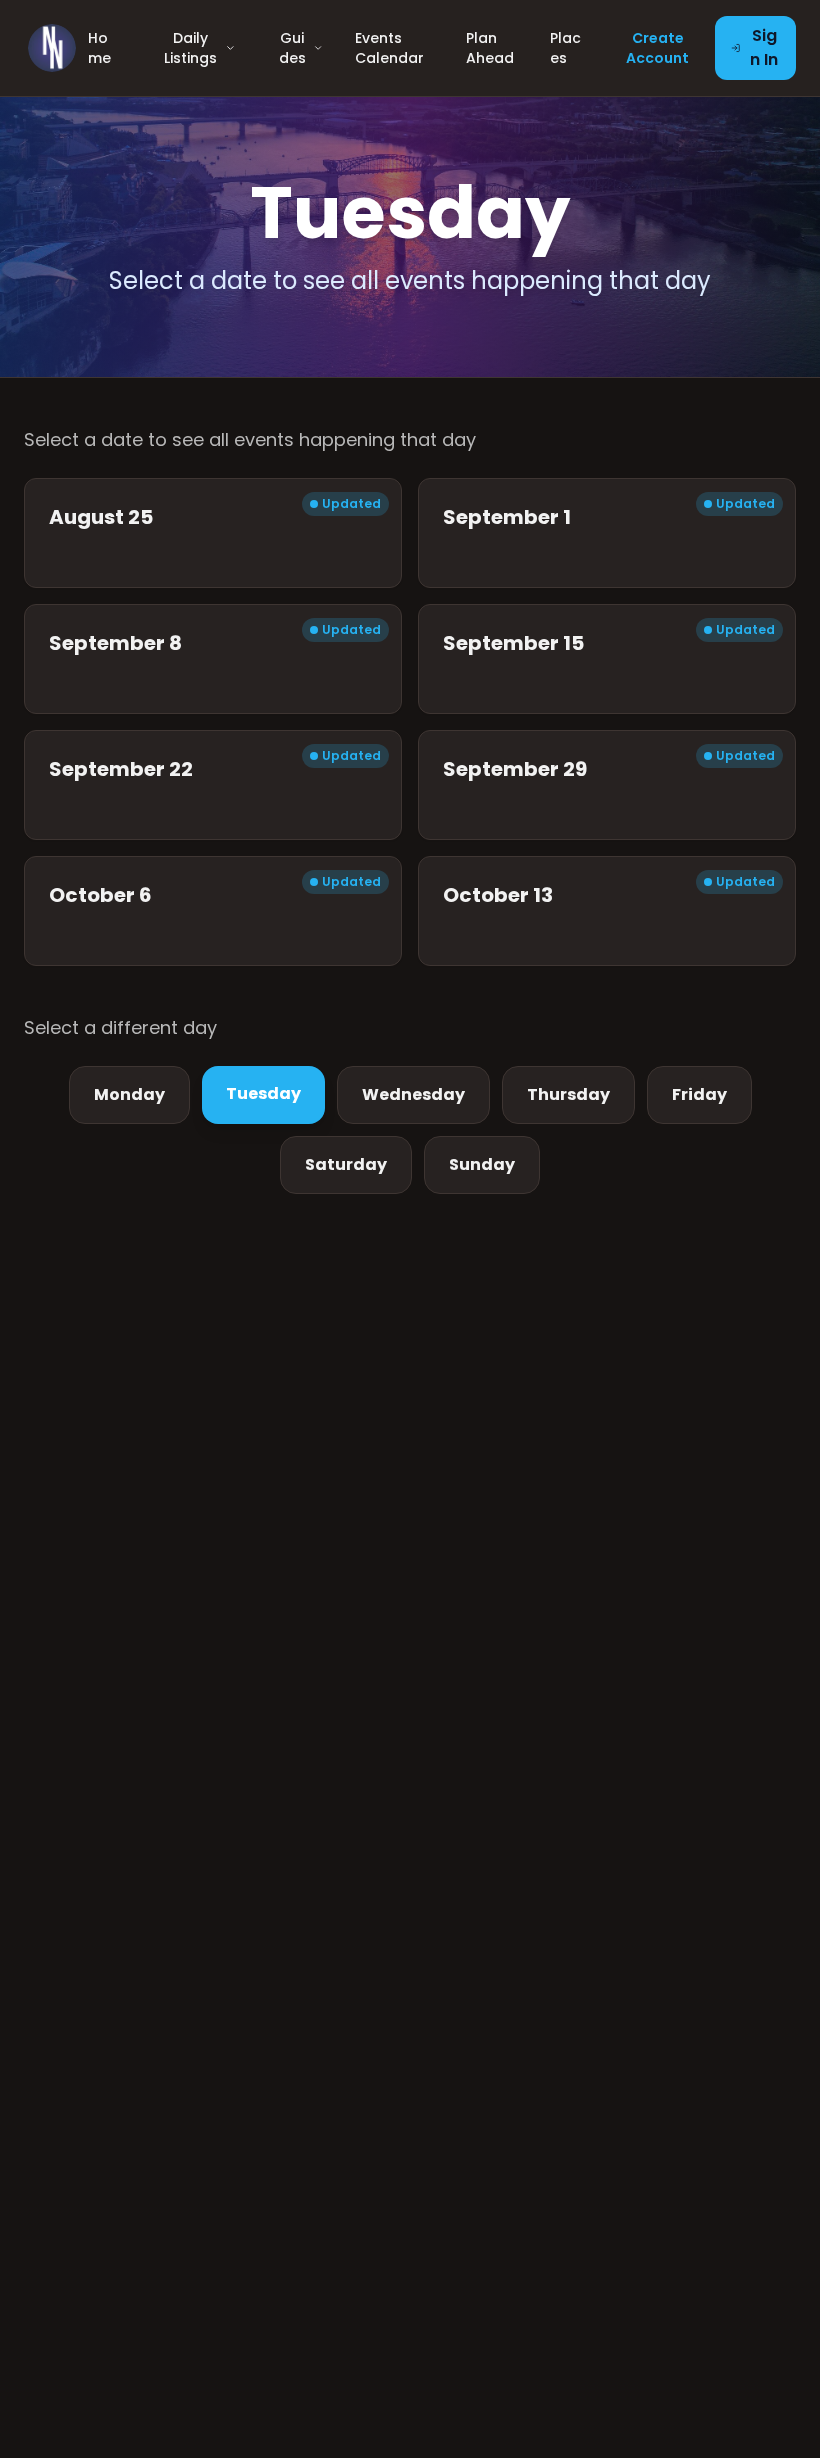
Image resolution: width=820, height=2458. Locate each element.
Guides (292, 48)
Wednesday (413, 1094)
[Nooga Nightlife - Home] (52, 48)
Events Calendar (389, 48)
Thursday (568, 1094)
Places (565, 48)
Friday (699, 1094)
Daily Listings (190, 48)
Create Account (657, 48)
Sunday (482, 1164)
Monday (129, 1094)
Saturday (346, 1164)
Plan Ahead (490, 48)
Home (99, 48)
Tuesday (263, 1093)
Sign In (764, 47)
